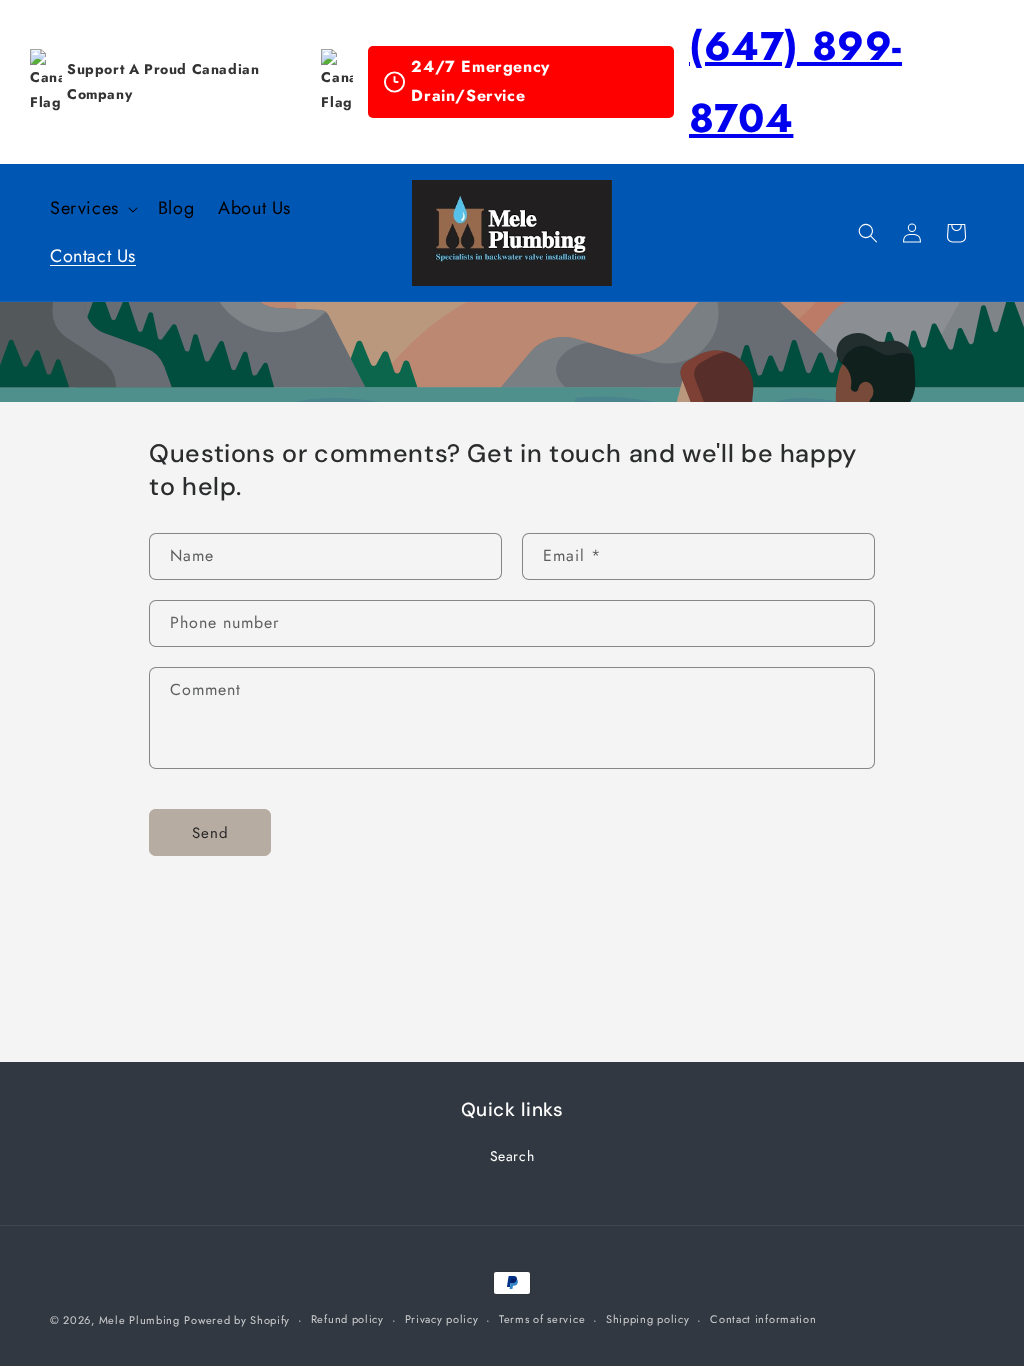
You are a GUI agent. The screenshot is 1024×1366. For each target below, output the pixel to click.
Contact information (763, 1319)
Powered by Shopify (237, 1320)
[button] (92, 208)
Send (210, 833)
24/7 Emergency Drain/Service (480, 81)
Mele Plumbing (139, 1320)
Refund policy (347, 1319)
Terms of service (542, 1319)
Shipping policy (648, 1319)
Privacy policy (442, 1319)
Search (512, 1156)
